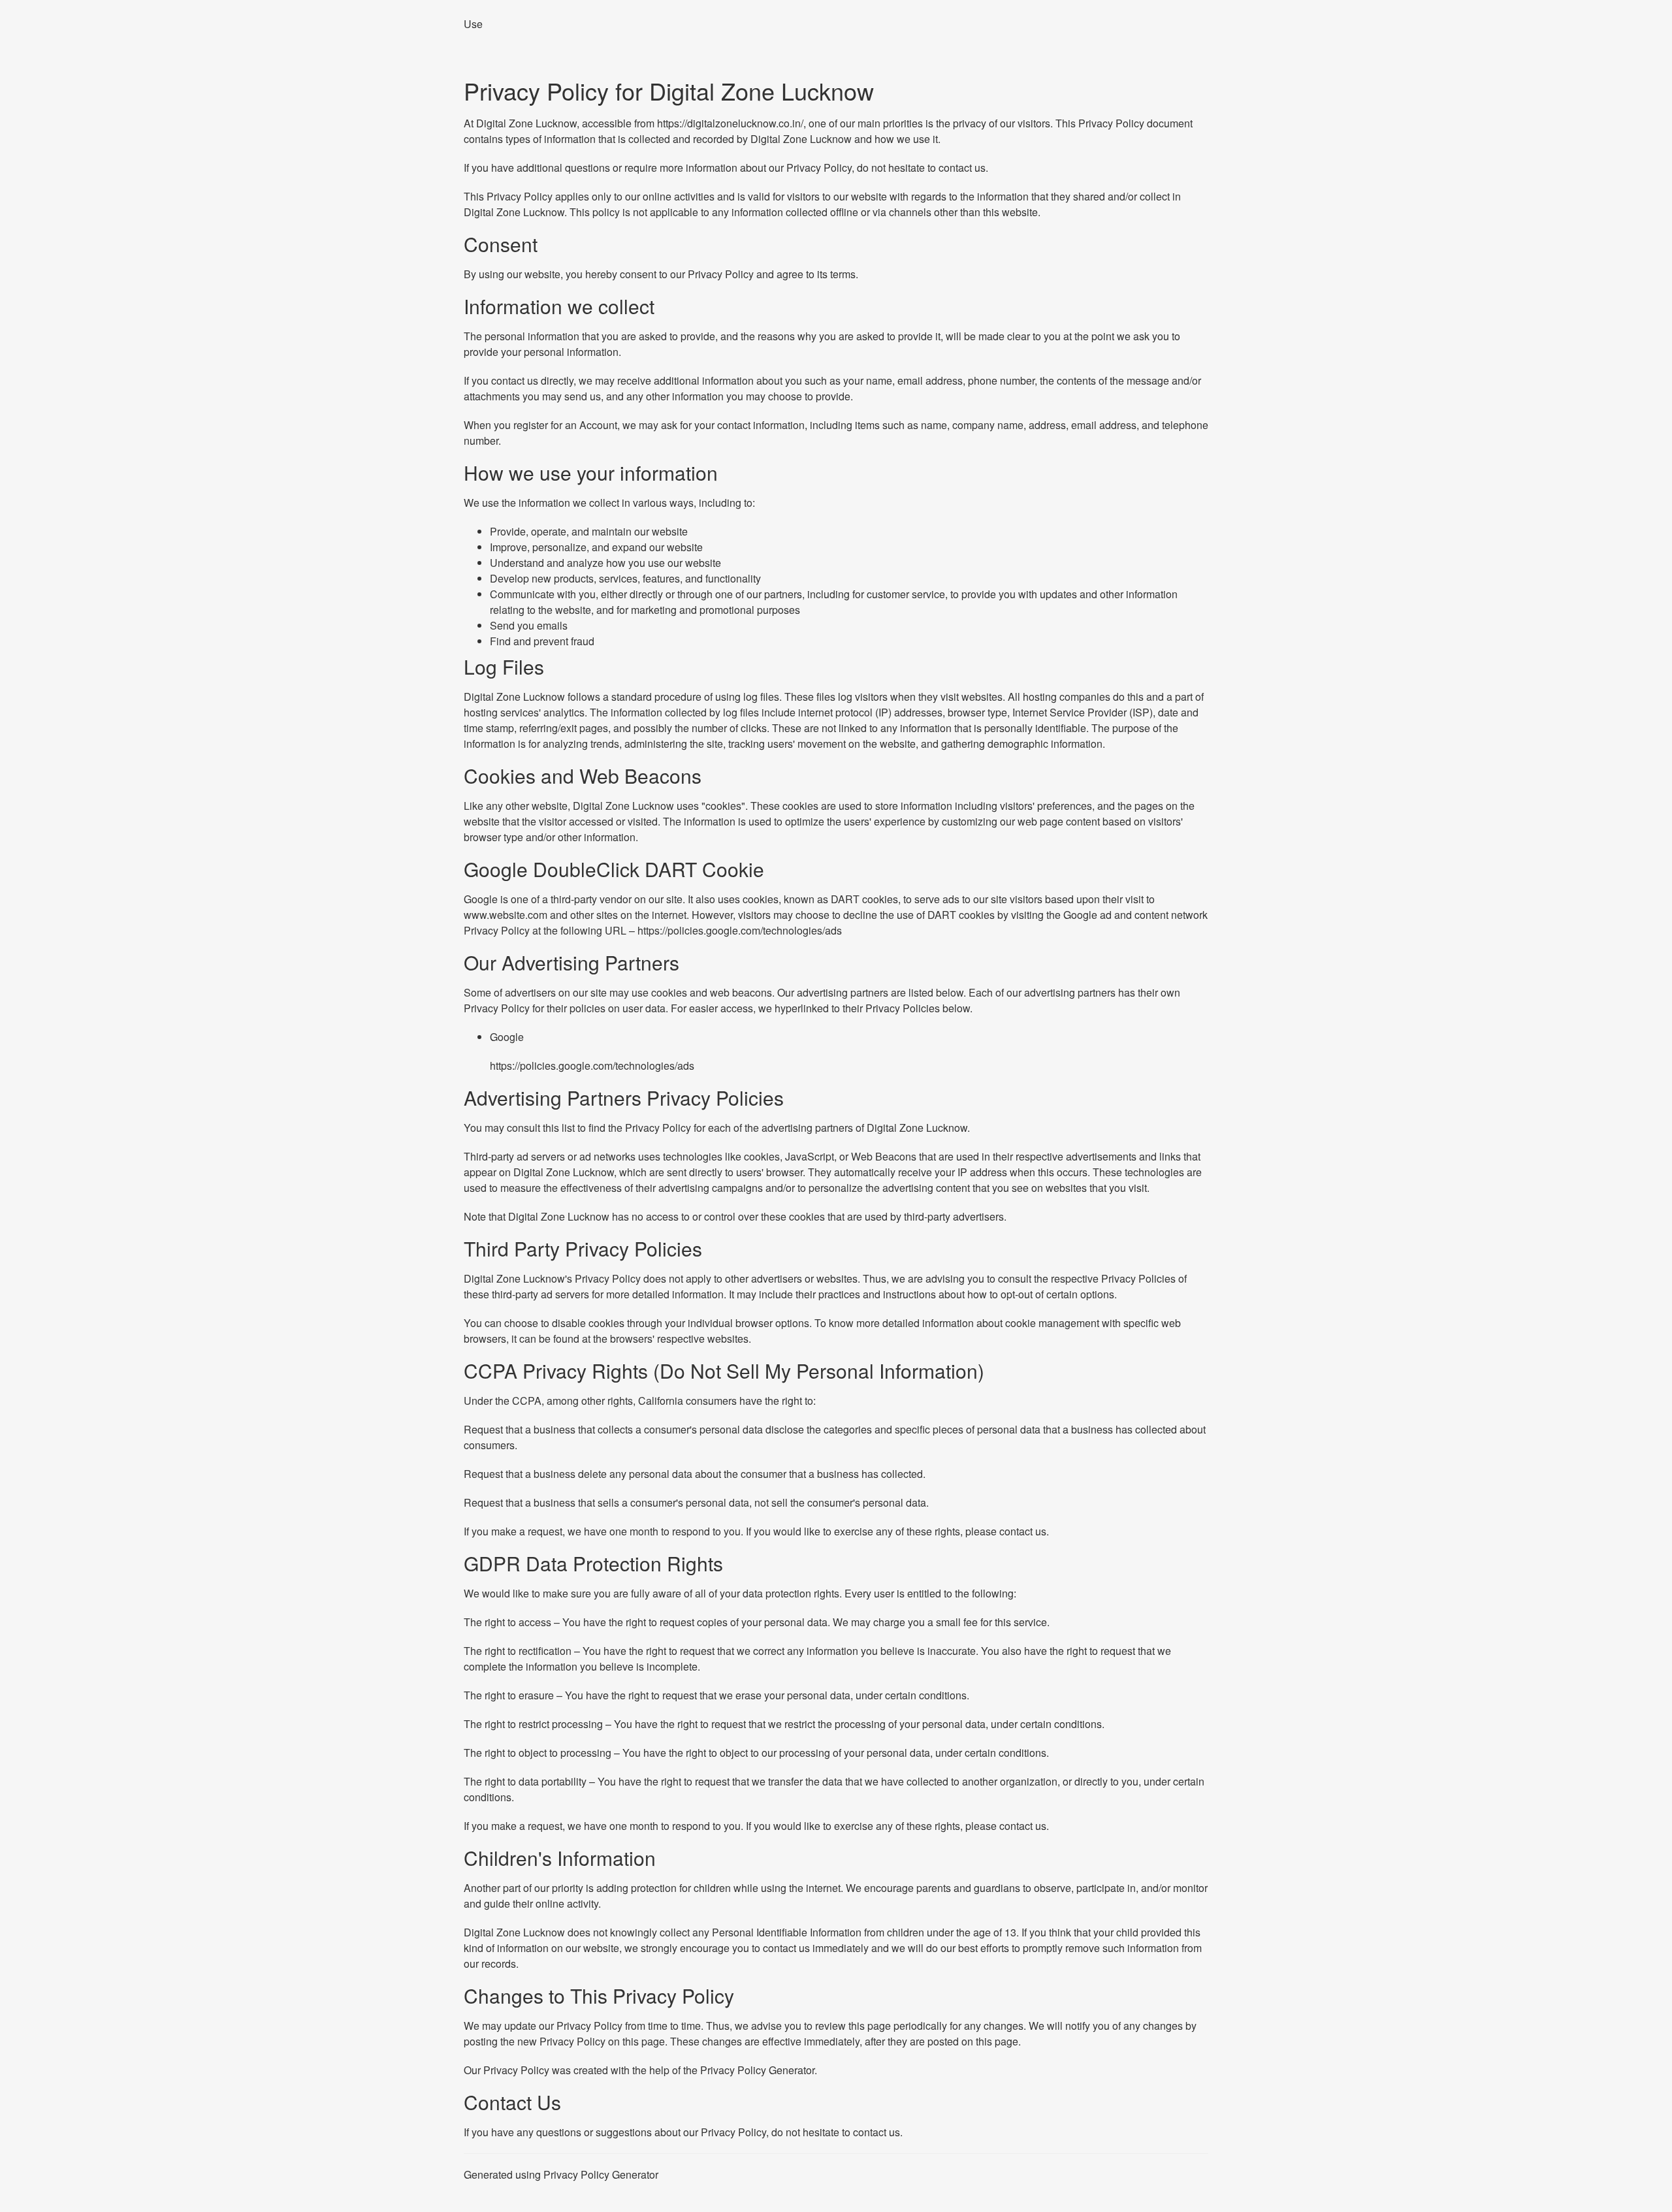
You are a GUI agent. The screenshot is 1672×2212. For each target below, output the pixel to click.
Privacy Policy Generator (757, 2070)
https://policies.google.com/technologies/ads (740, 930)
